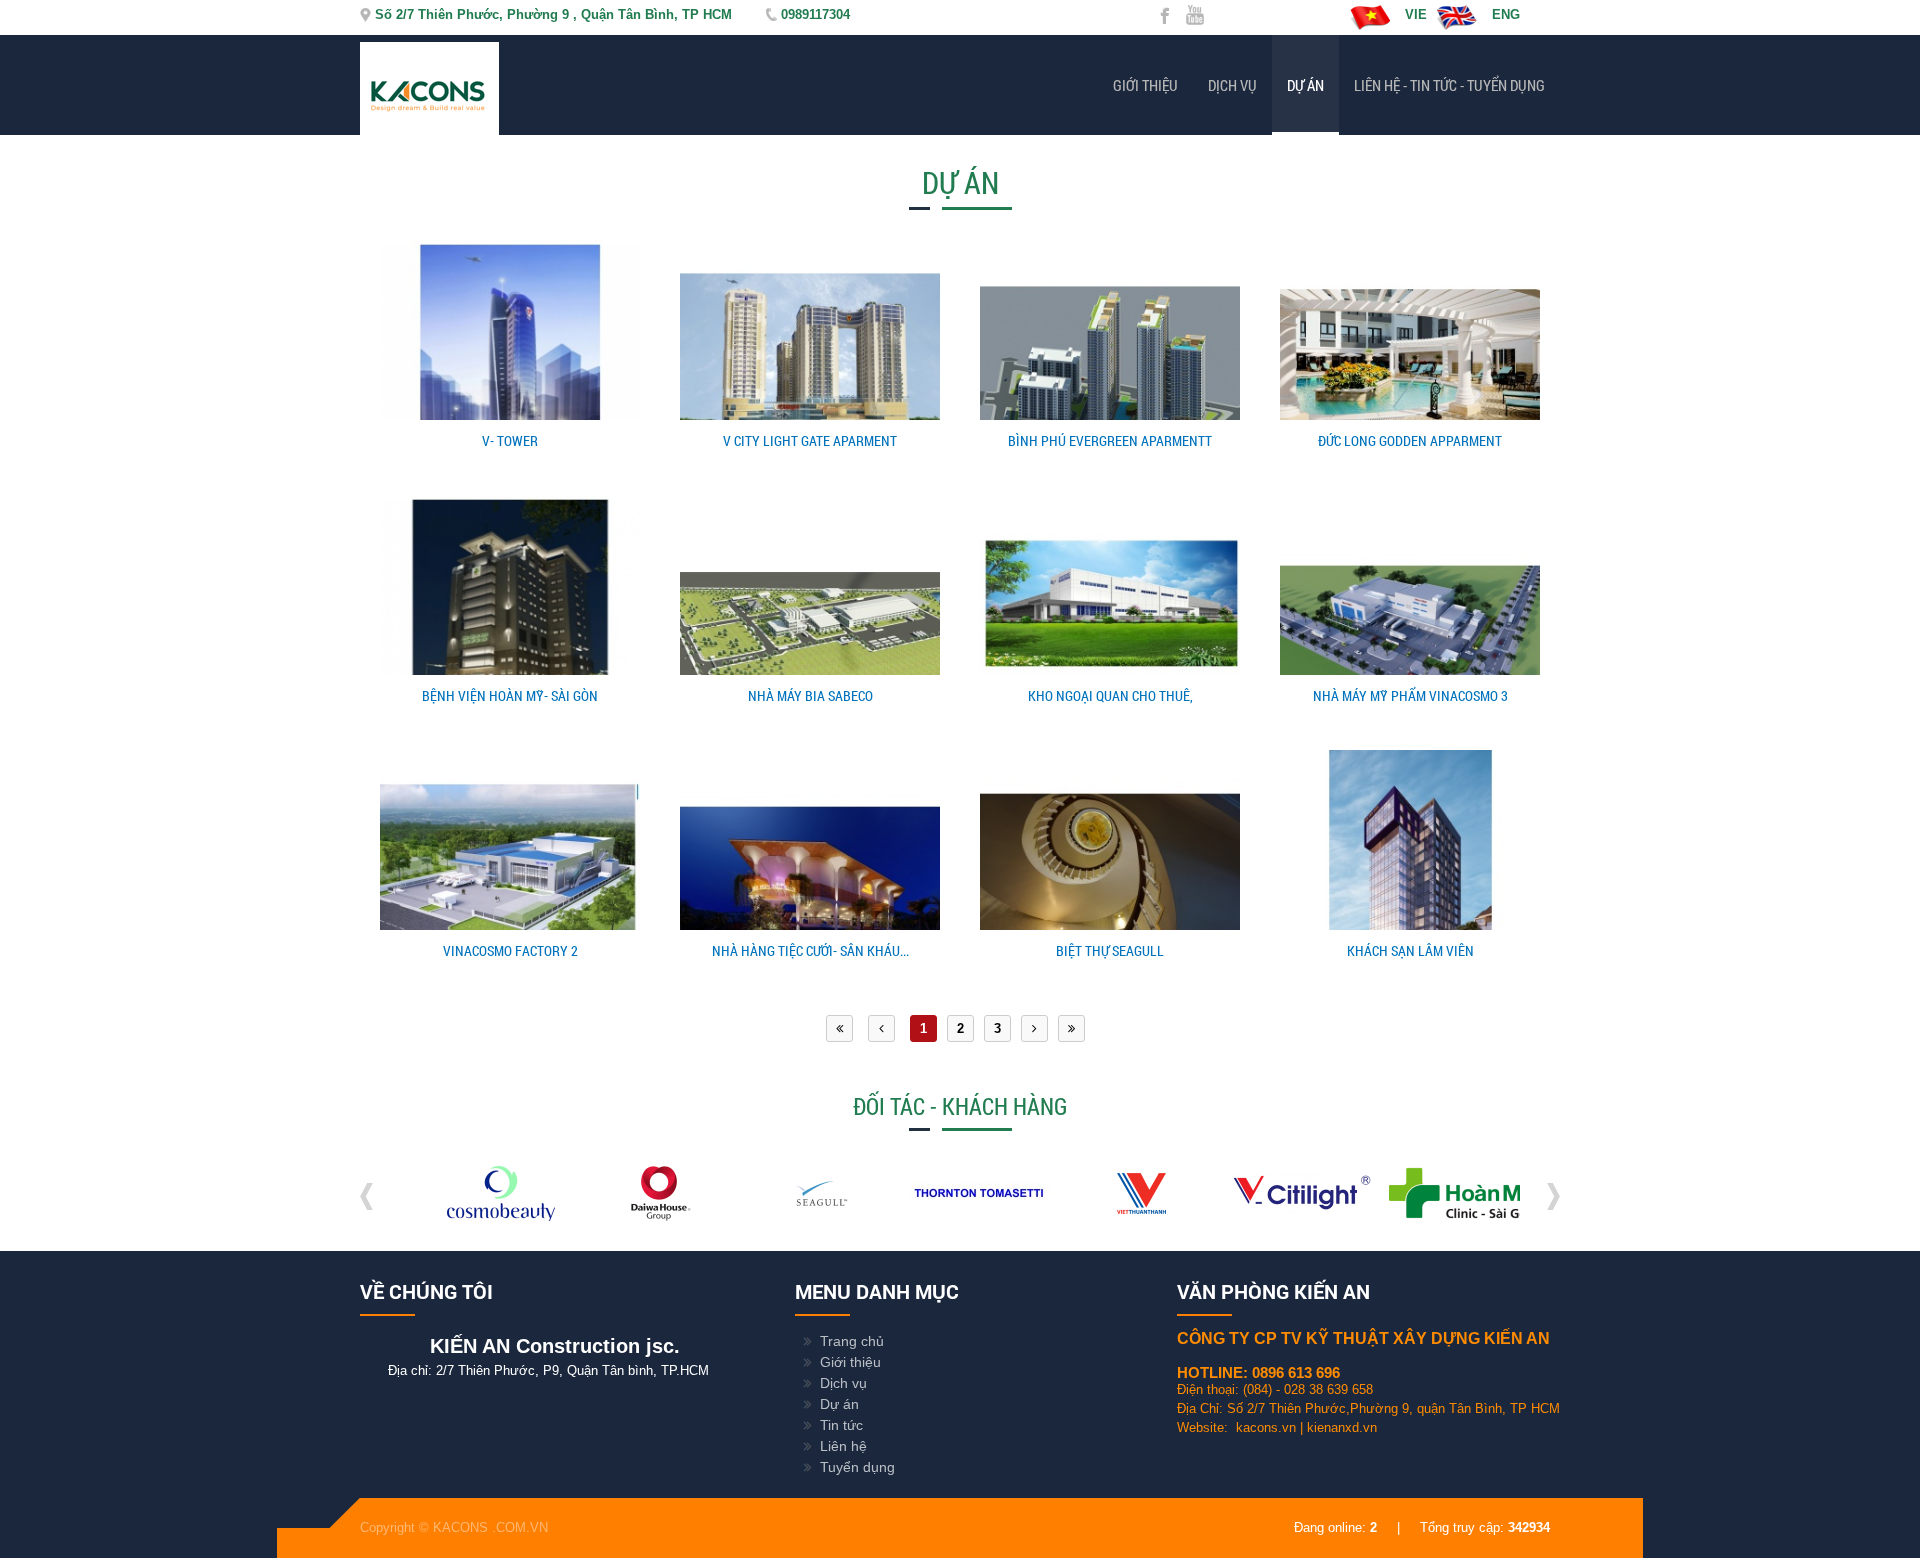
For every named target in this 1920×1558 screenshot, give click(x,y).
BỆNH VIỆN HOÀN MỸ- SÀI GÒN (510, 695)
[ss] (797, 1216)
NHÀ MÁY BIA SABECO (810, 695)
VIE (1416, 14)
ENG (1506, 14)
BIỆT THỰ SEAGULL (1110, 950)
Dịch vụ (1232, 85)
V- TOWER (510, 440)
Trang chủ (852, 1341)
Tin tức (841, 1425)
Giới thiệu (1145, 85)
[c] (1437, 1216)
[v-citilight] (1277, 1216)
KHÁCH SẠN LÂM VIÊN (1410, 950)
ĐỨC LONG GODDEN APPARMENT (1410, 440)
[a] (1117, 1216)
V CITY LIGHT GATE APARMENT (810, 440)
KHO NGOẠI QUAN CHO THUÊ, (1110, 695)
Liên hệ (843, 1446)
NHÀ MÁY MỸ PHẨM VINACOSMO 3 (1410, 695)
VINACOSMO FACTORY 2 (510, 950)
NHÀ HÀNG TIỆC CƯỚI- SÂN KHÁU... (810, 950)
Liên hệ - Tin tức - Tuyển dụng (1449, 85)
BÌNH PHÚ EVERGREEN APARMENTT (1110, 440)
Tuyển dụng (857, 1467)
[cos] (477, 1216)
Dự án (1305, 85)
